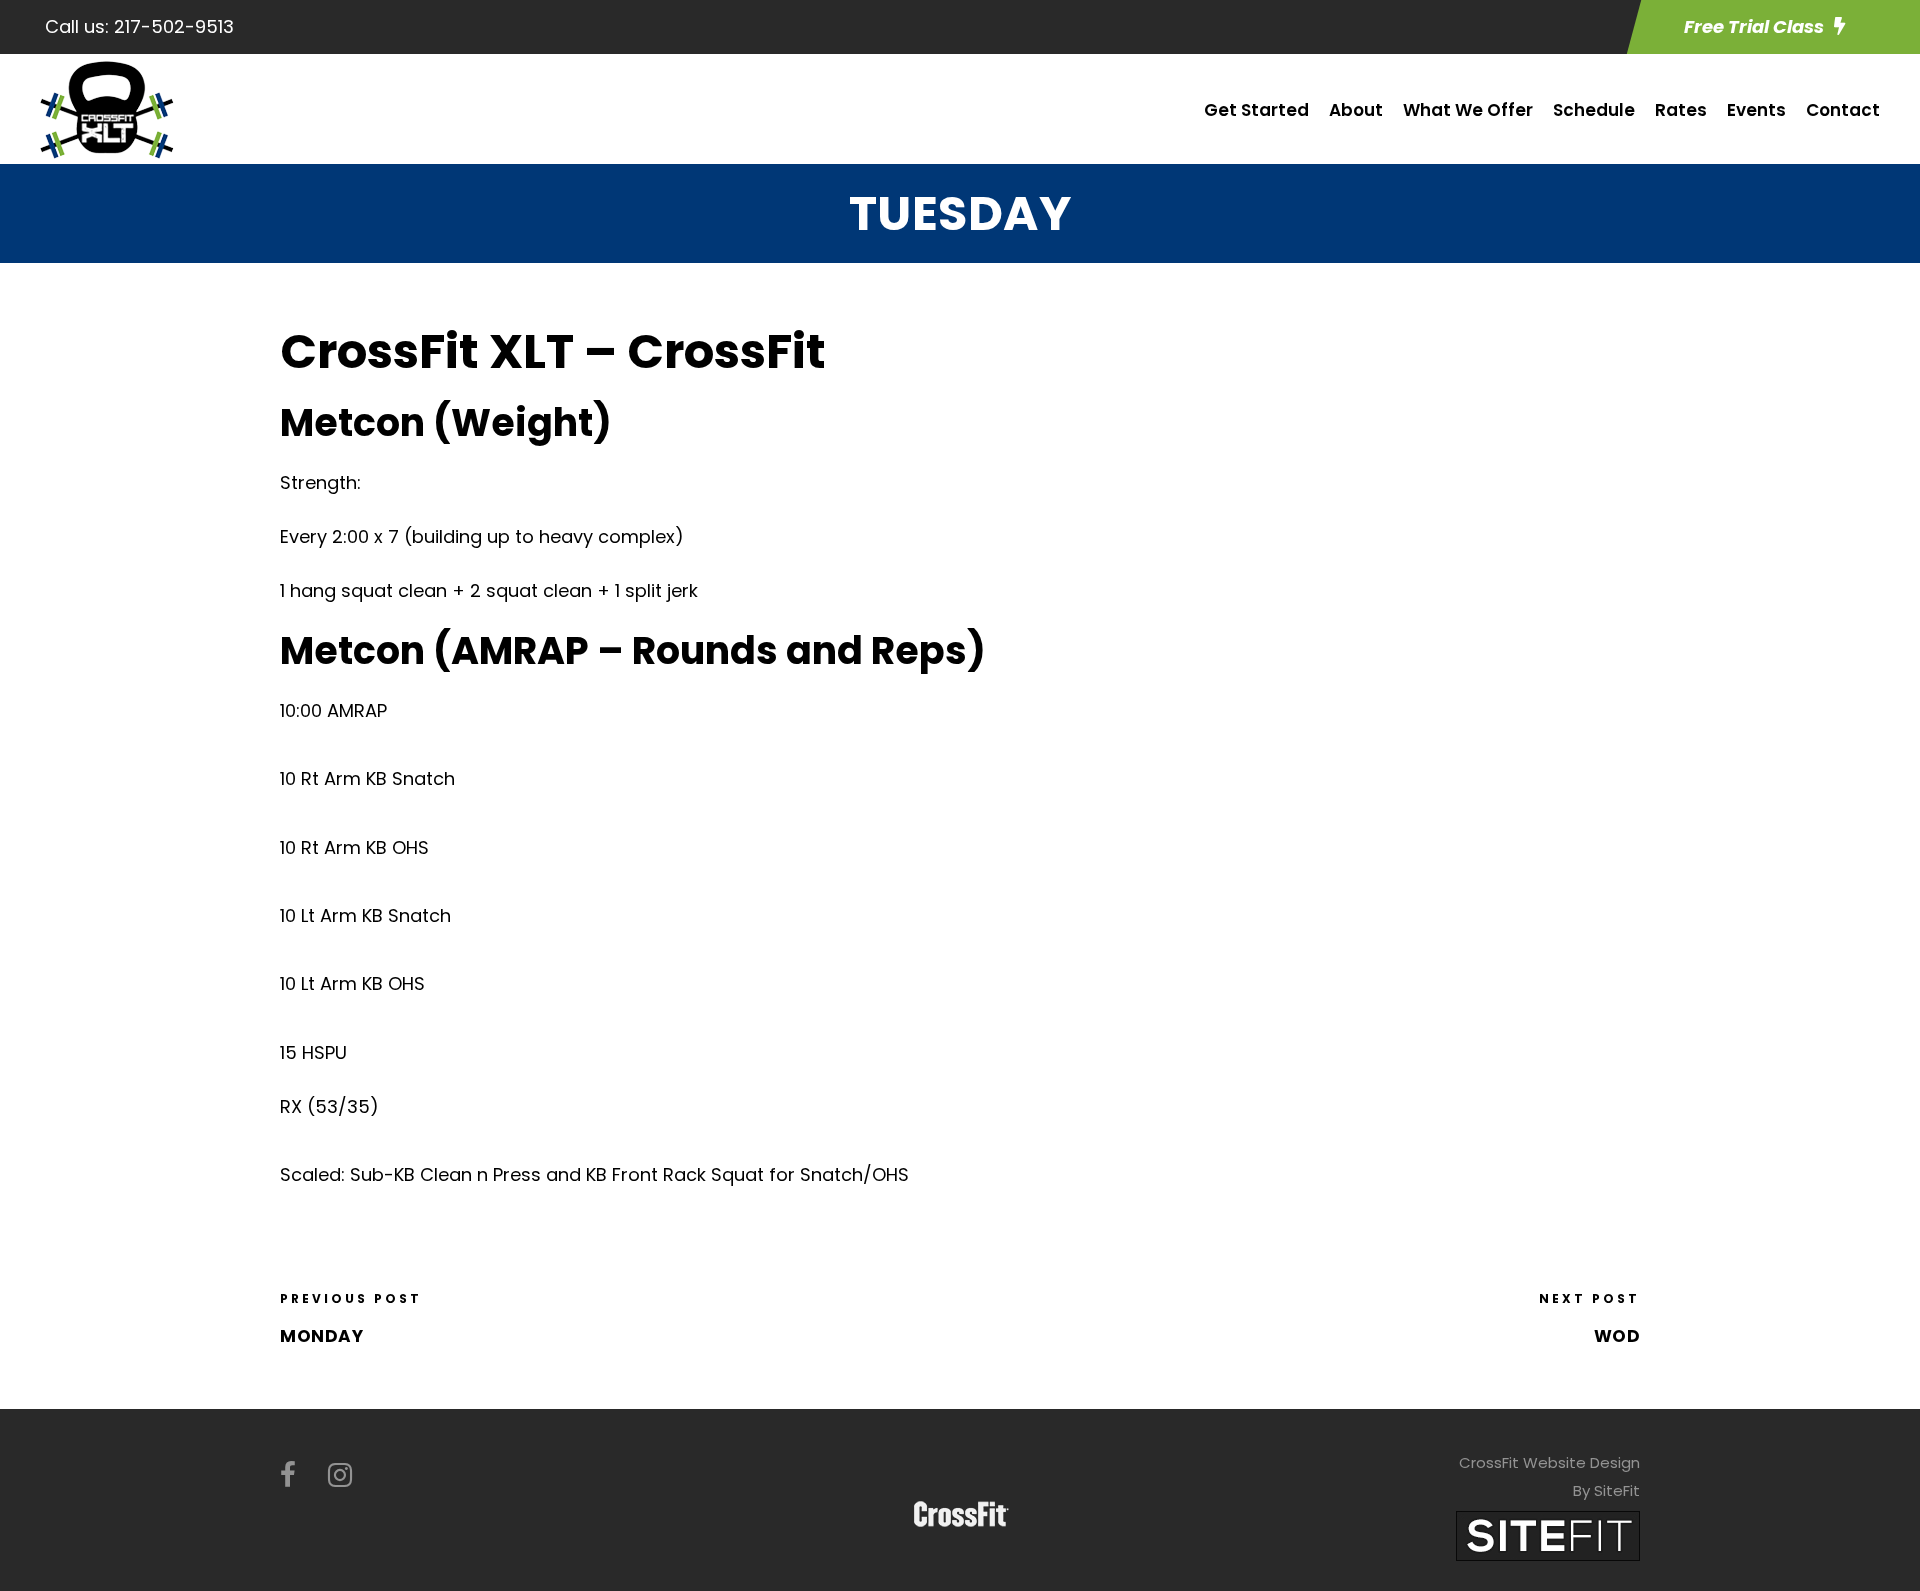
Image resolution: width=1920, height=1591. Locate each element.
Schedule (1594, 110)
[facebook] (288, 1475)
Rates (1681, 110)
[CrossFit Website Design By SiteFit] (1548, 1534)
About (1356, 110)
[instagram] (340, 1475)
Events (1756, 110)
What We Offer (1468, 110)
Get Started (1256, 110)
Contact (1843, 110)
